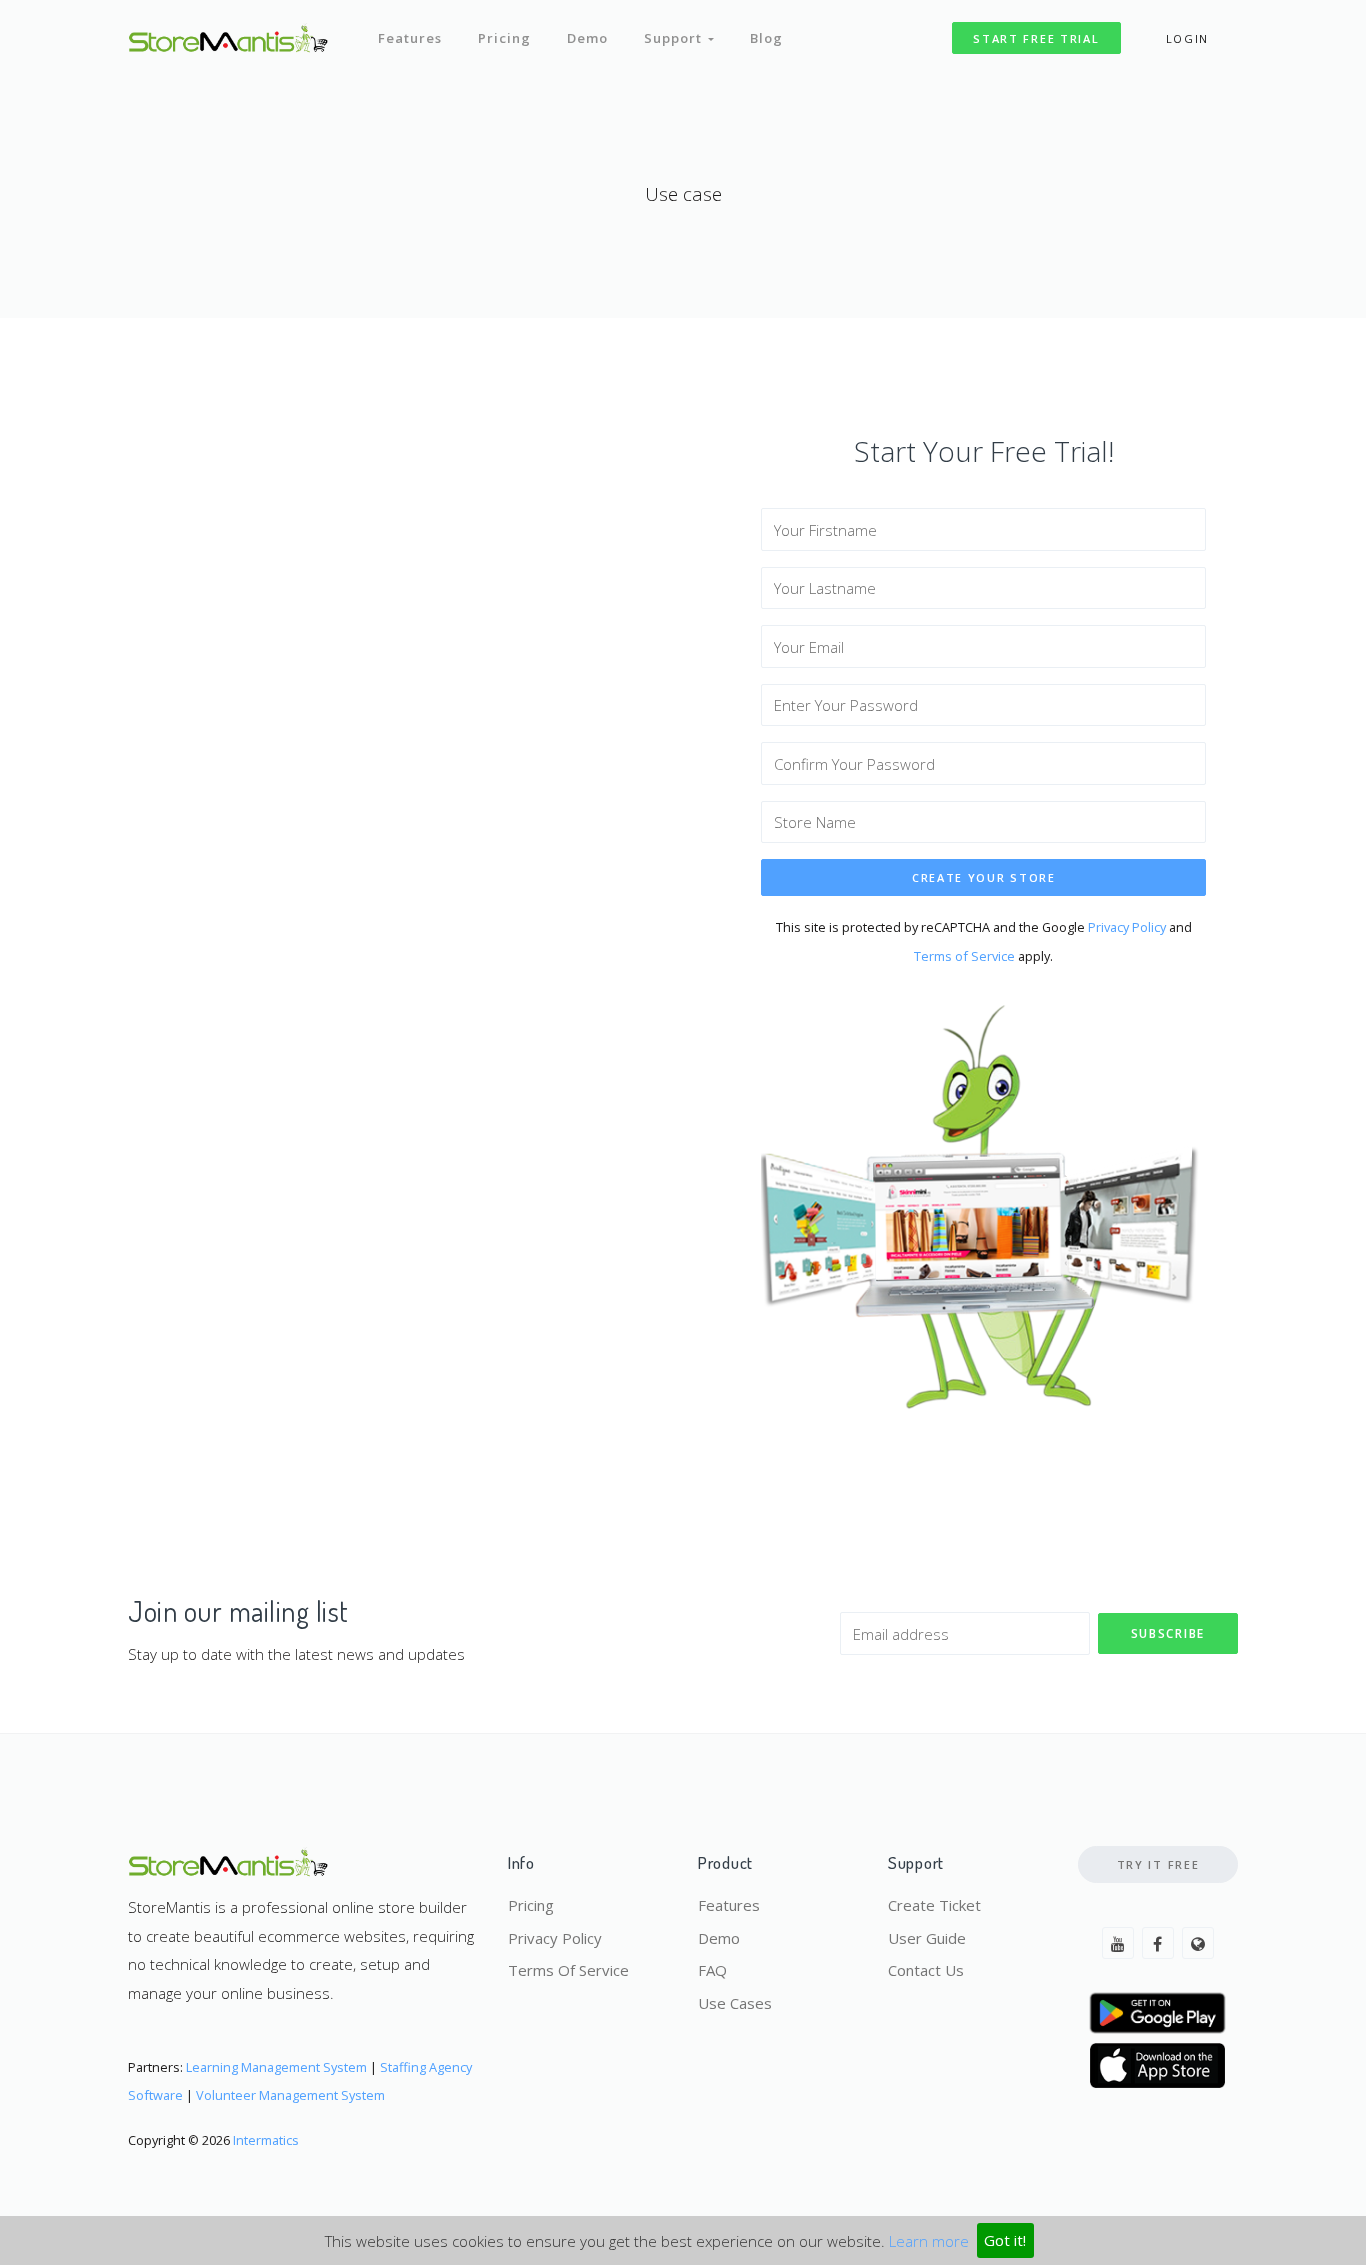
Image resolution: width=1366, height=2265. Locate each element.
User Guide (927, 1938)
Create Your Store (984, 877)
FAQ (712, 1970)
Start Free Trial (1036, 38)
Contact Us (926, 1970)
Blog (766, 38)
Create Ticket (934, 1905)
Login (1188, 38)
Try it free (1158, 1864)
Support (676, 38)
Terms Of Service (568, 1970)
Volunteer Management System (290, 2095)
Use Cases (735, 2003)
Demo (587, 38)
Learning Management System (276, 2067)
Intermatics (266, 2140)
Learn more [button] (929, 2240)
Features (410, 38)
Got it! (1005, 2240)
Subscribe (1168, 1633)
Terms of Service (964, 956)
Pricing (504, 38)
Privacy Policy (1127, 927)
